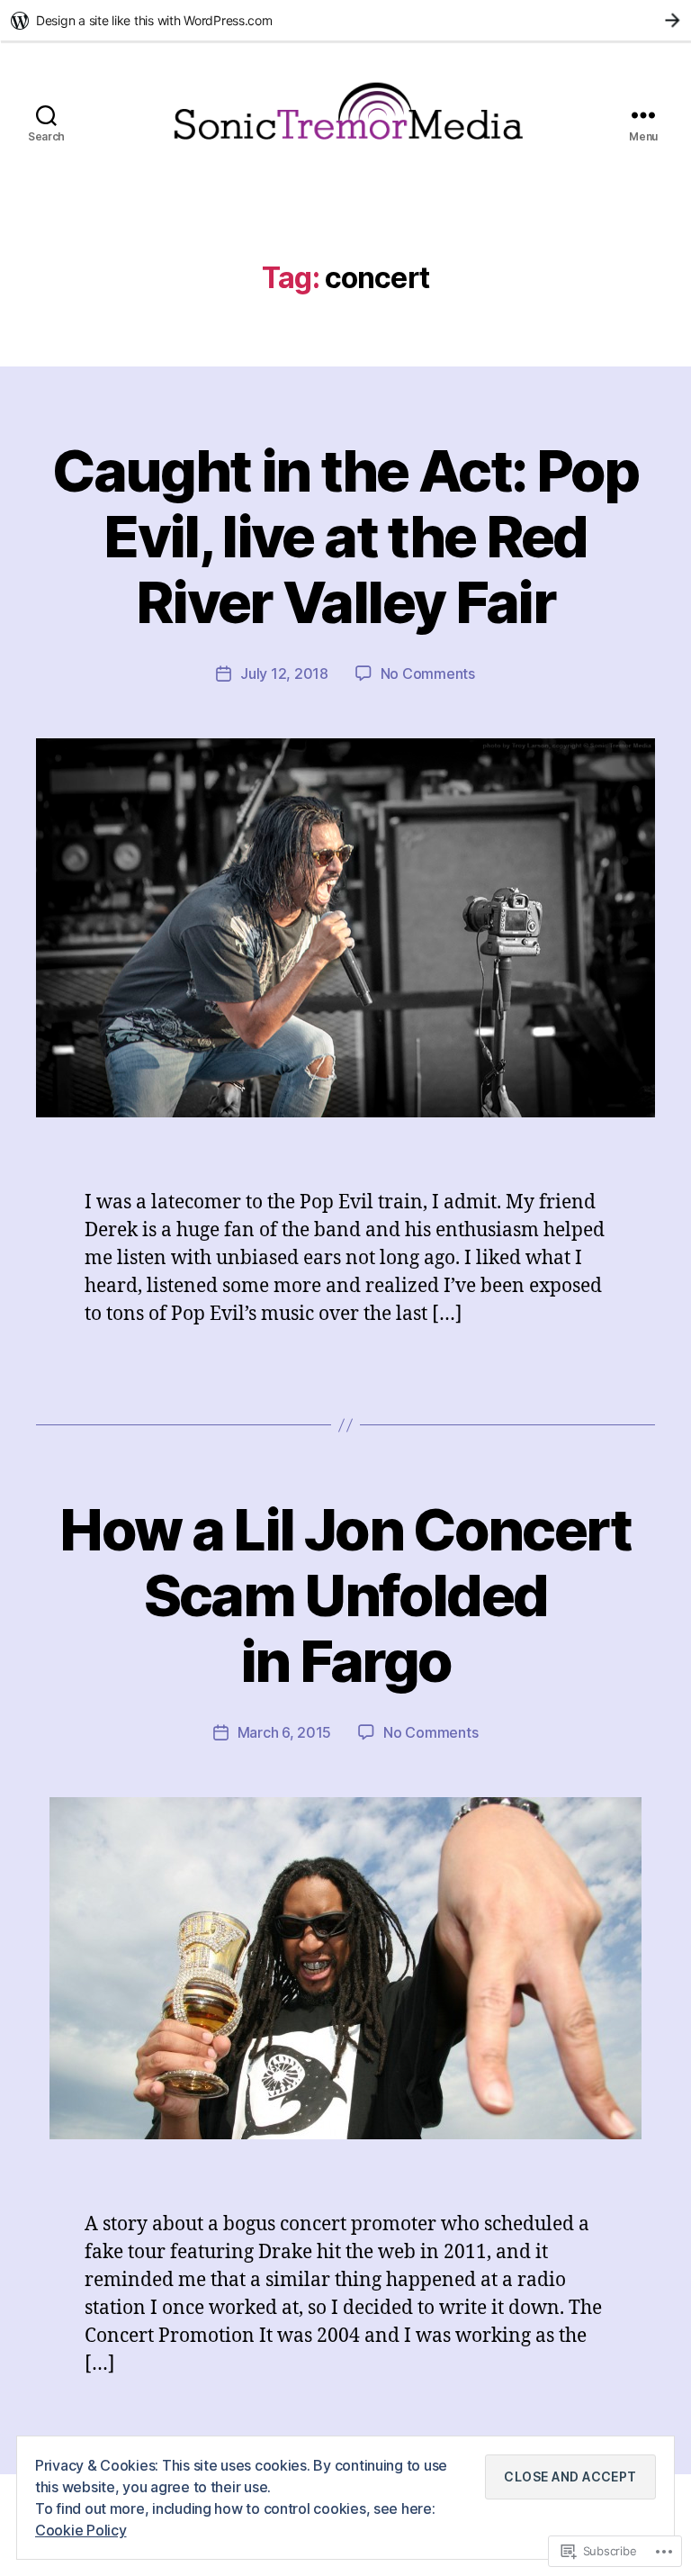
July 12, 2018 (284, 673)
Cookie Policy (81, 2530)
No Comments (428, 673)
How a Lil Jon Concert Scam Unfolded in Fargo (345, 1595)
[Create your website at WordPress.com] (345, 20)
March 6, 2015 (285, 1732)
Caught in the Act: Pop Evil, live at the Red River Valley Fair (345, 536)
